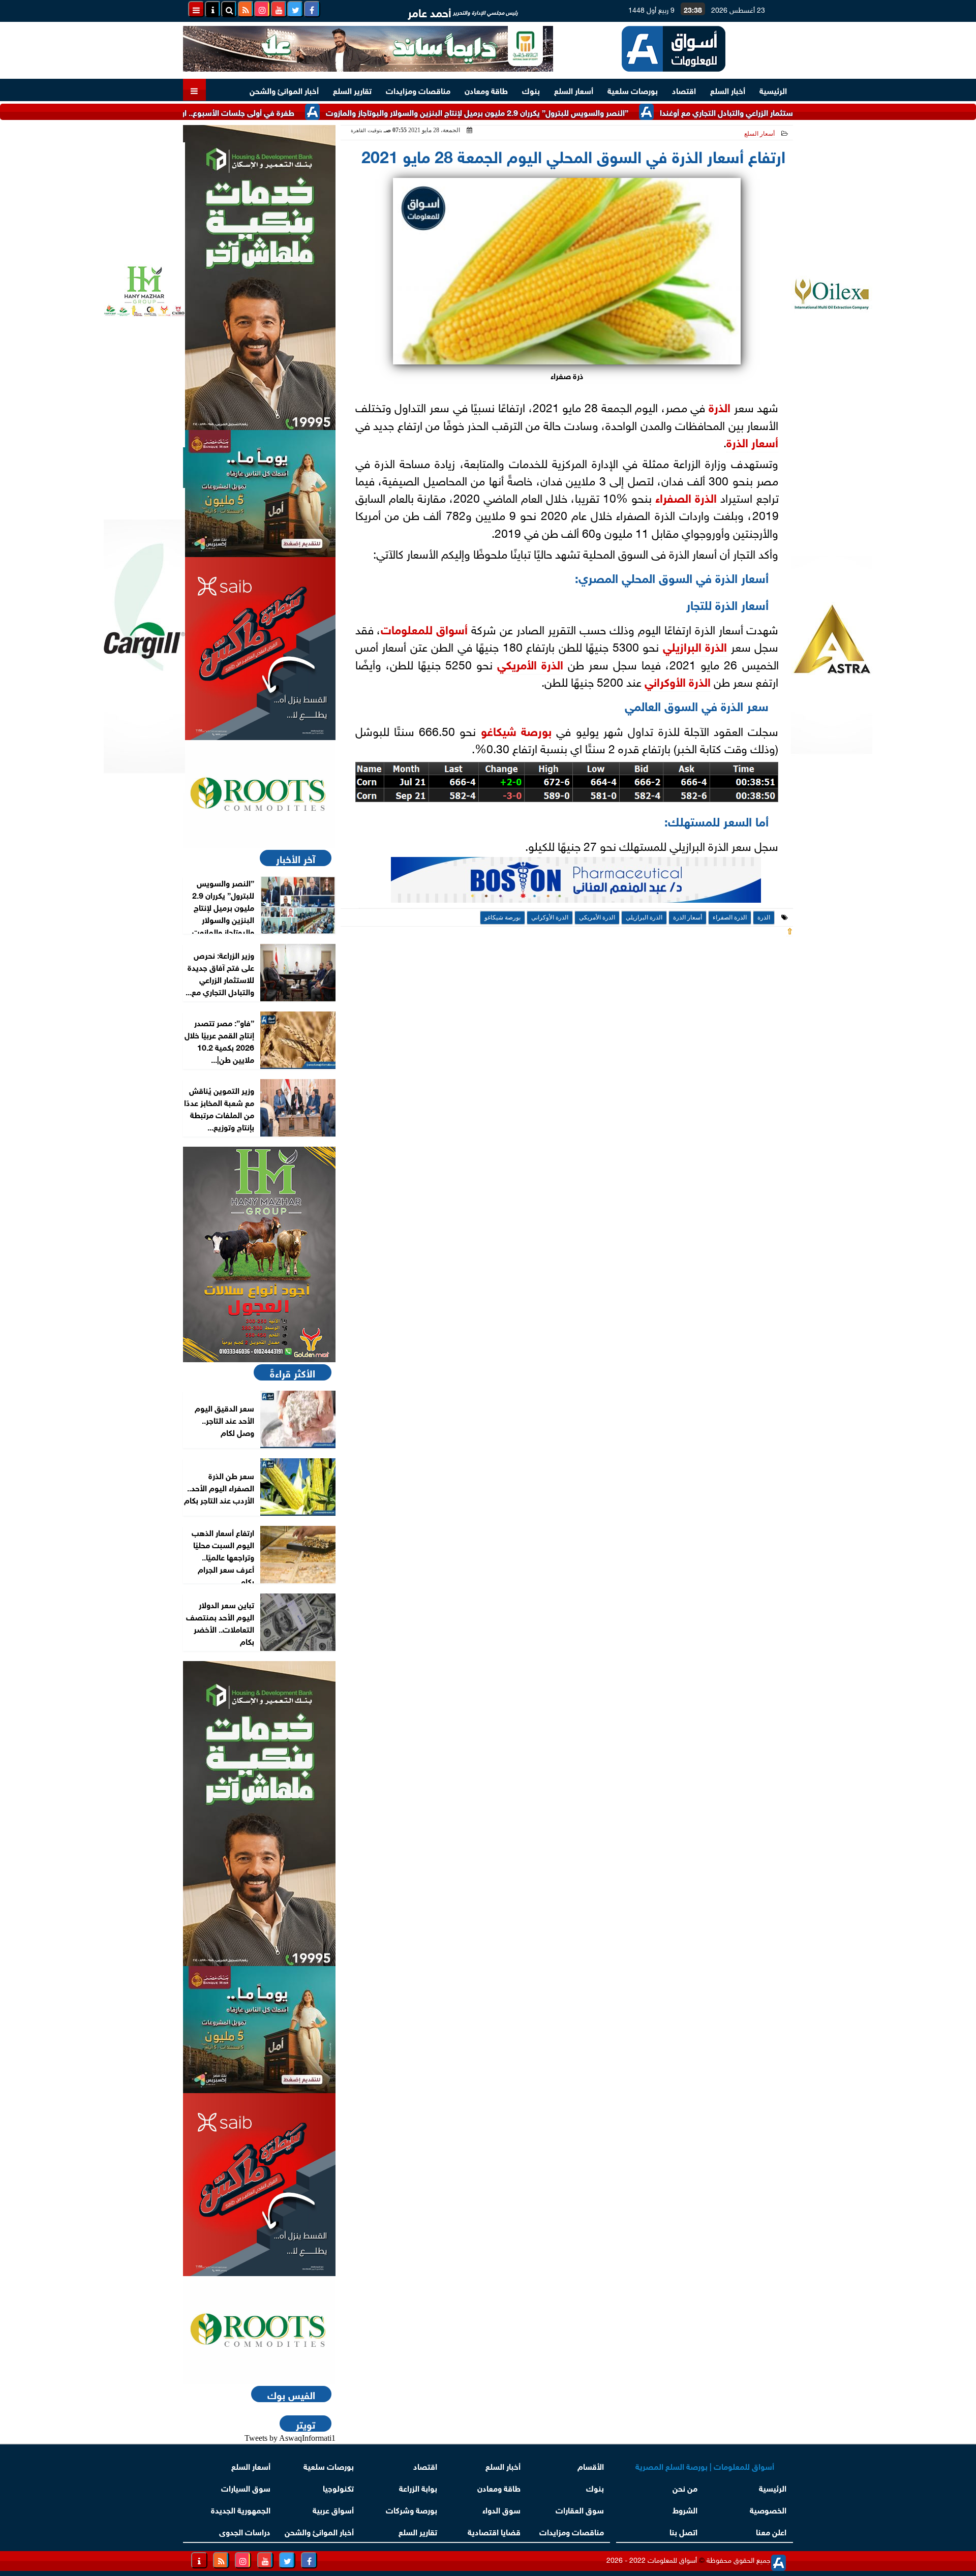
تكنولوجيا (338, 2487)
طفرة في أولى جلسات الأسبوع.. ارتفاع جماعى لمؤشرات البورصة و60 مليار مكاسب (223, 112)
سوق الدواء (501, 2509)
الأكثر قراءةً (293, 1372)
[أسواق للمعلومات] (259, 794)
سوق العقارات (580, 2509)
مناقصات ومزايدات (418, 90)
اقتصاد (684, 90)
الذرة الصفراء (686, 497)
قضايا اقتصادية (494, 2531)
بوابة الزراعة (418, 2487)
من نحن (685, 2487)
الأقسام (591, 2465)
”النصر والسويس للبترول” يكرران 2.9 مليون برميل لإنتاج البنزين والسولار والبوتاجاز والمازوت (542, 112)
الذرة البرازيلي (695, 646)
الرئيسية (773, 90)
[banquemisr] (259, 494)
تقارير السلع (352, 90)
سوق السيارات (246, 2487)
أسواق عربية (333, 2509)
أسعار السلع (574, 90)
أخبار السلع (728, 90)
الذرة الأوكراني (678, 681)
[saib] (259, 649)
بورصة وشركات (411, 2509)
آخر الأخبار (296, 858)
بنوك (531, 90)
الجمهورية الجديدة (241, 2509)
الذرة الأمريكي (530, 663)
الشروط (685, 2509)
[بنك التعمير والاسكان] (259, 278)
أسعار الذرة (752, 441)
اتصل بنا (683, 2531)
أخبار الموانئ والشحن (284, 90)
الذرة (720, 406)
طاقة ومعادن (486, 90)
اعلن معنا (771, 2531)
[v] (576, 883)
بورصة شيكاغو (516, 730)
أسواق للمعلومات (424, 628)
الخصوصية (768, 2509)
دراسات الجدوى (245, 2531)
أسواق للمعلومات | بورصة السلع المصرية (705, 2465)
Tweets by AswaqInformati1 (290, 2438)
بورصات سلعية (633, 90)
